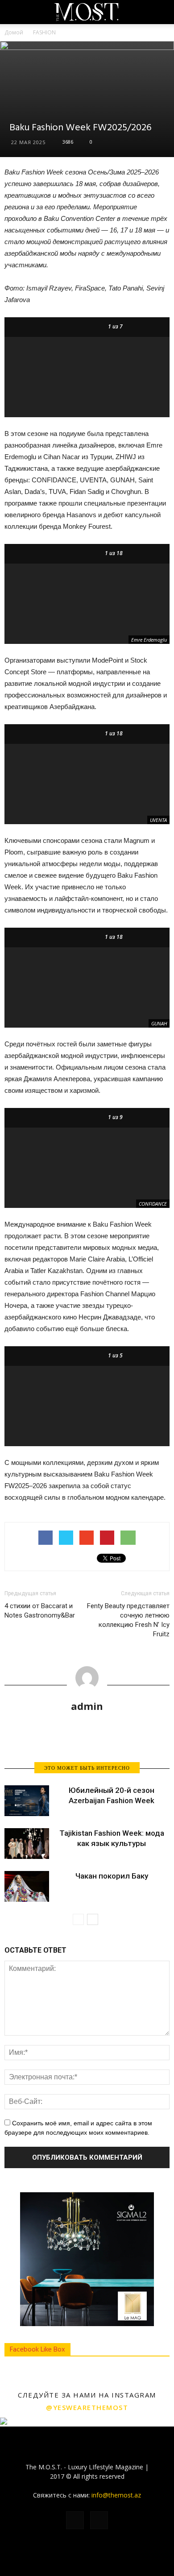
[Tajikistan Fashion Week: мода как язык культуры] (27, 1844)
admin (87, 1706)
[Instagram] (99, 2520)
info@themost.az (116, 2495)
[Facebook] (75, 2520)
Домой (14, 32)
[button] (162, 12)
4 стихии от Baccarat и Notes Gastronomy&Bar (40, 1611)
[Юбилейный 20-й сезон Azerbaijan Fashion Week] (27, 1801)
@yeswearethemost (87, 2407)
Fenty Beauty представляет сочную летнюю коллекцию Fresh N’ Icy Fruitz (128, 1620)
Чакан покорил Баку (112, 1876)
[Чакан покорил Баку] (27, 1886)
